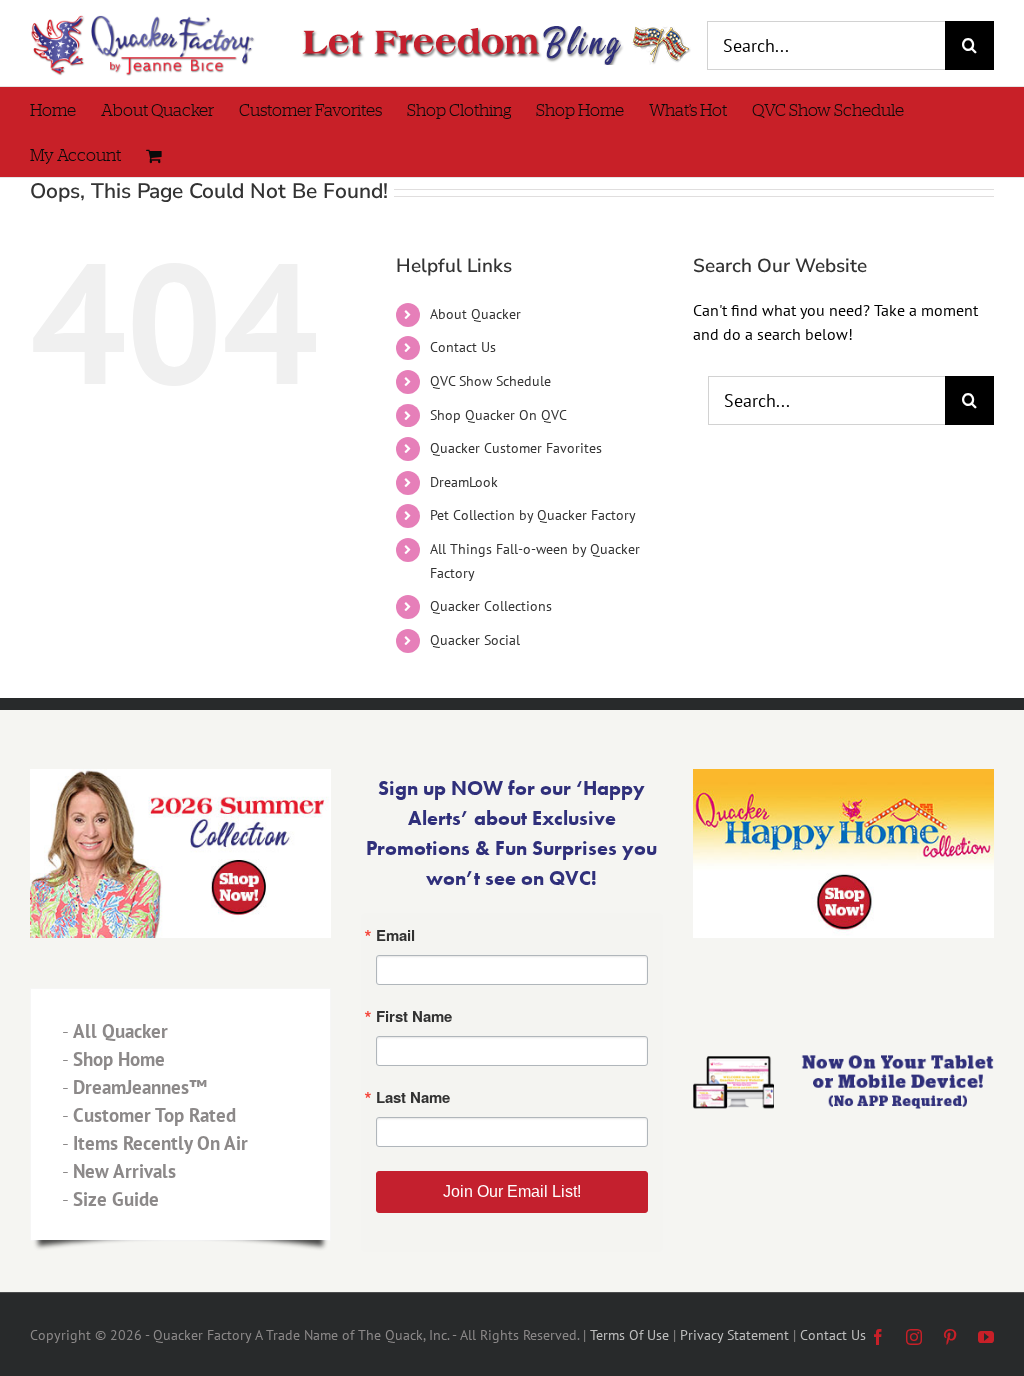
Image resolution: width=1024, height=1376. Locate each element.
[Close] (804, 459)
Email (247, 575)
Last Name (266, 771)
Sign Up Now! (512, 885)
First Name (267, 673)
